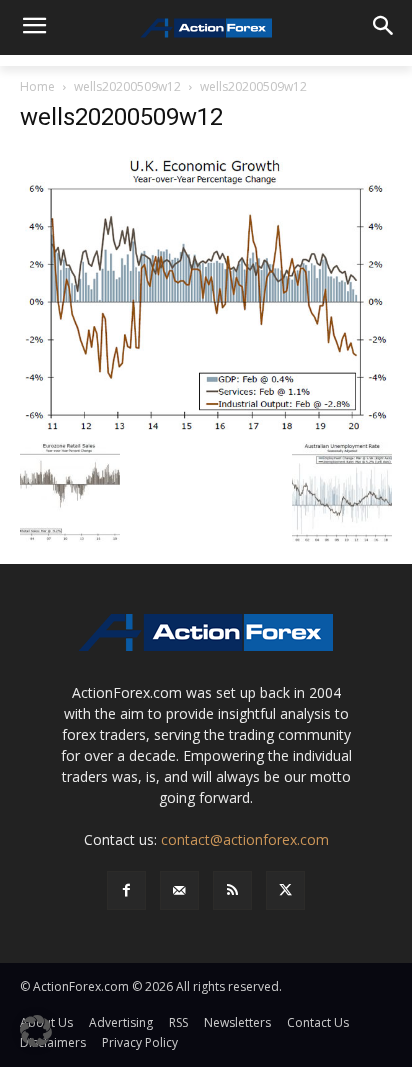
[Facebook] (126, 890)
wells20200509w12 (127, 86)
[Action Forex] (205, 28)
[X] (285, 890)
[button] (36, 1031)
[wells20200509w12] (206, 290)
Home (37, 86)
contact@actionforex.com (245, 839)
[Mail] (179, 890)
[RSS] (232, 890)
